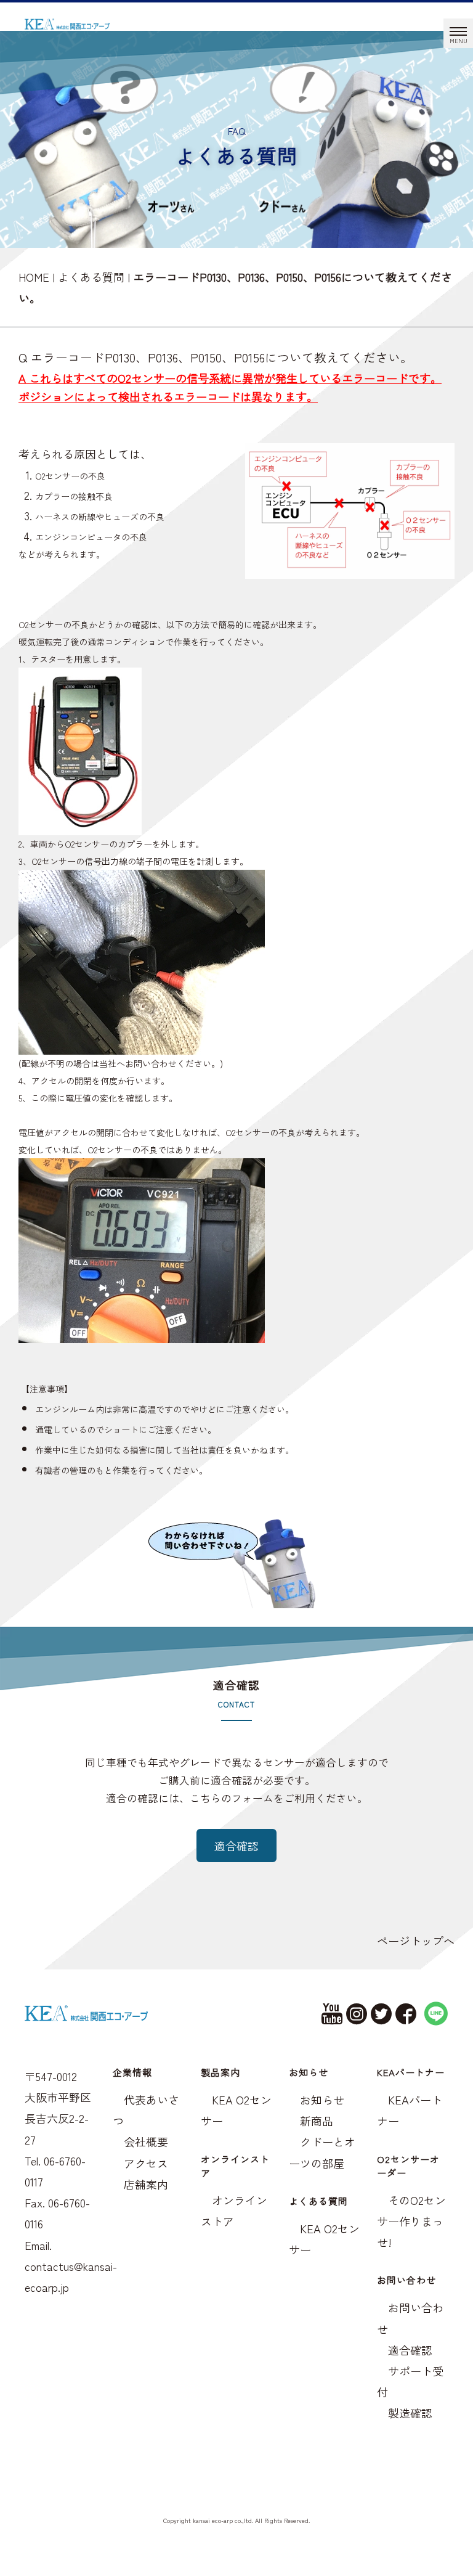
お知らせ (322, 2100)
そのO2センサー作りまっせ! (411, 2221)
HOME (34, 277)
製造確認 (410, 2413)
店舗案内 (146, 2184)
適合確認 (236, 1846)
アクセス (146, 2163)
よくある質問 (91, 277)
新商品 (317, 2120)
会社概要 (146, 2141)
